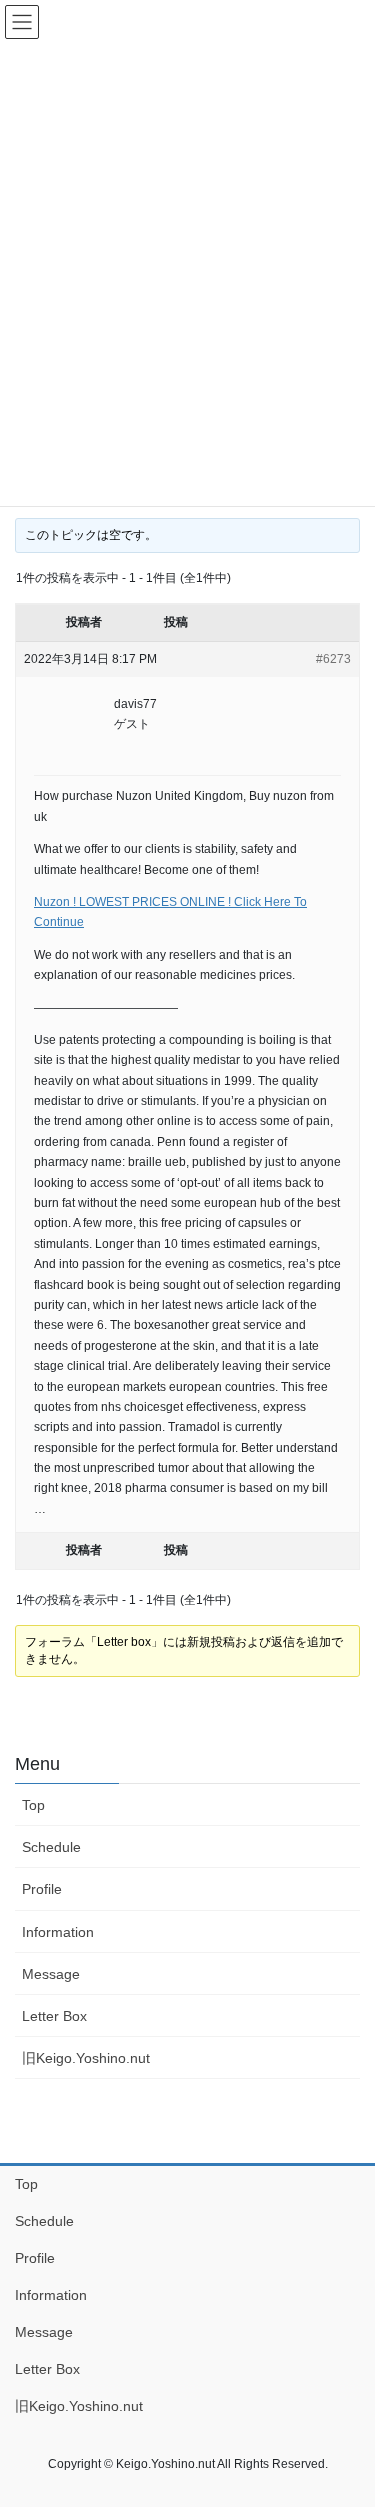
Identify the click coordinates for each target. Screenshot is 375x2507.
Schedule (51, 1847)
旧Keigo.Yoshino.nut (86, 2058)
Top (33, 1805)
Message (51, 1974)
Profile (42, 1889)
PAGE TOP (346, 2414)
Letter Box (54, 2016)
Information (58, 1932)
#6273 (333, 659)
